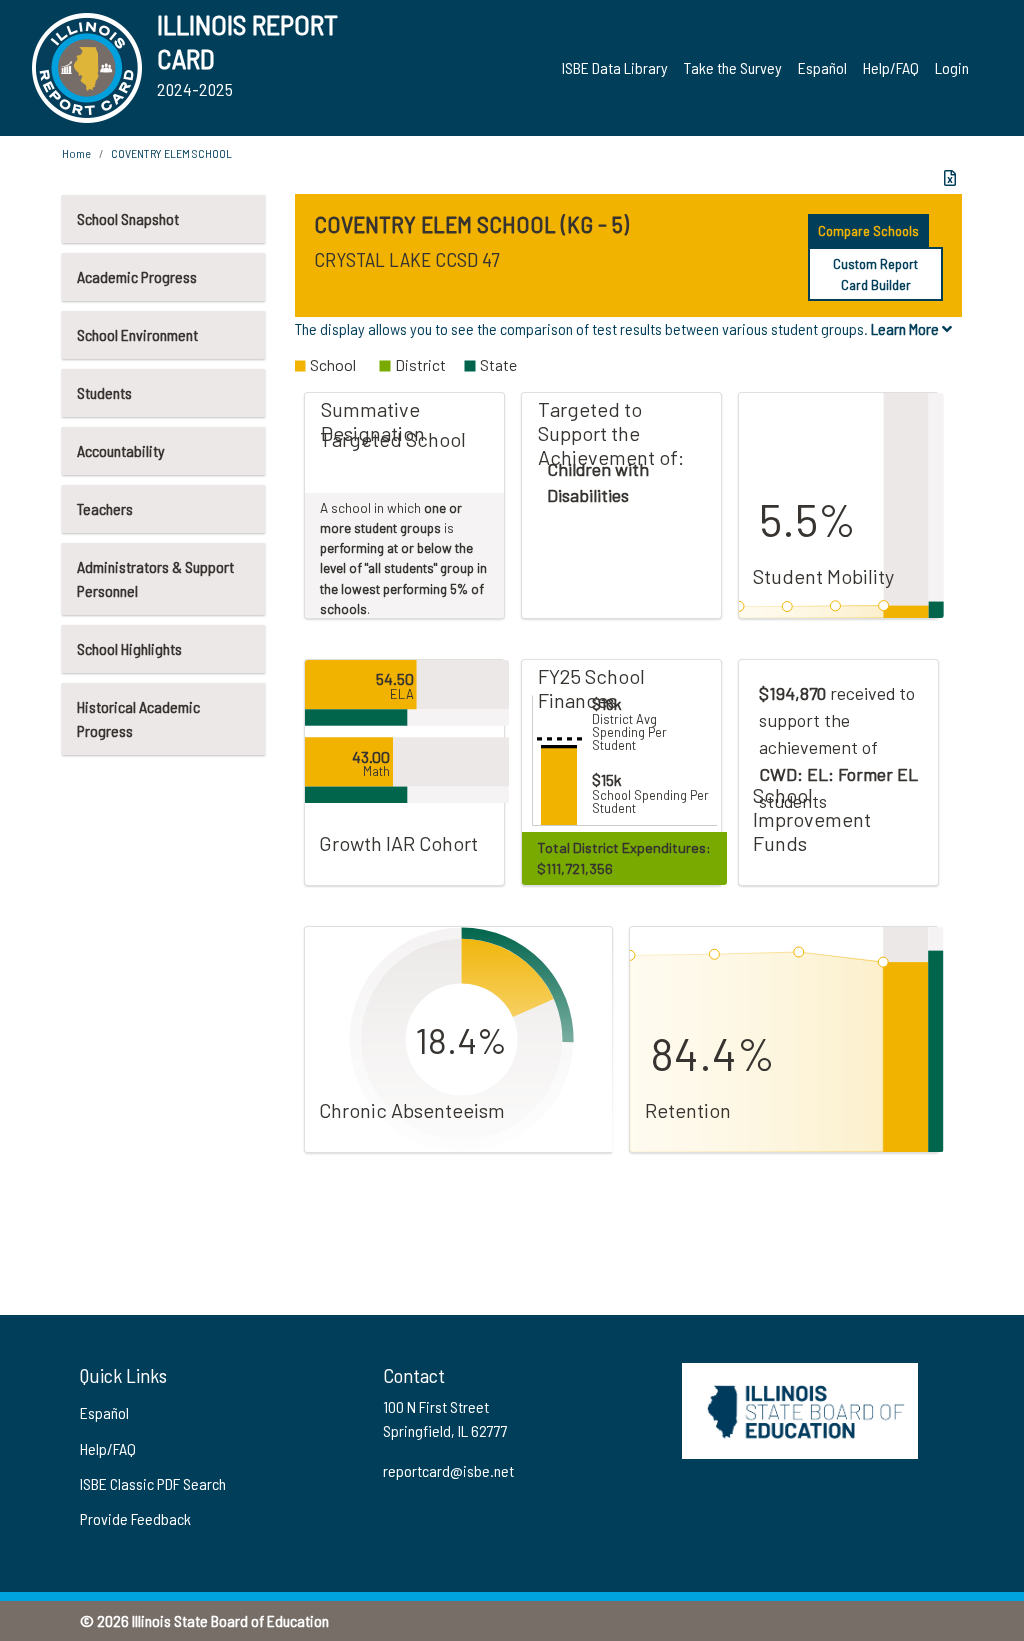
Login (952, 67)
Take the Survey (733, 67)
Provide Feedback (135, 1518)
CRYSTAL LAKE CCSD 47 (406, 259)
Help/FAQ (891, 67)
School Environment (137, 334)
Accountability (121, 450)
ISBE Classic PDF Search (153, 1483)
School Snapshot (128, 218)
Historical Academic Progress (138, 718)
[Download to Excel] (950, 178)
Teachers (105, 508)
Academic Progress (137, 276)
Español (822, 67)
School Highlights (129, 648)
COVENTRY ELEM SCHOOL (171, 153)
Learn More (906, 328)
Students (104, 392)
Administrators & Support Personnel (155, 578)
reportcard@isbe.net (448, 1470)
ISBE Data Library (615, 67)
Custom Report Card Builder (875, 274)
